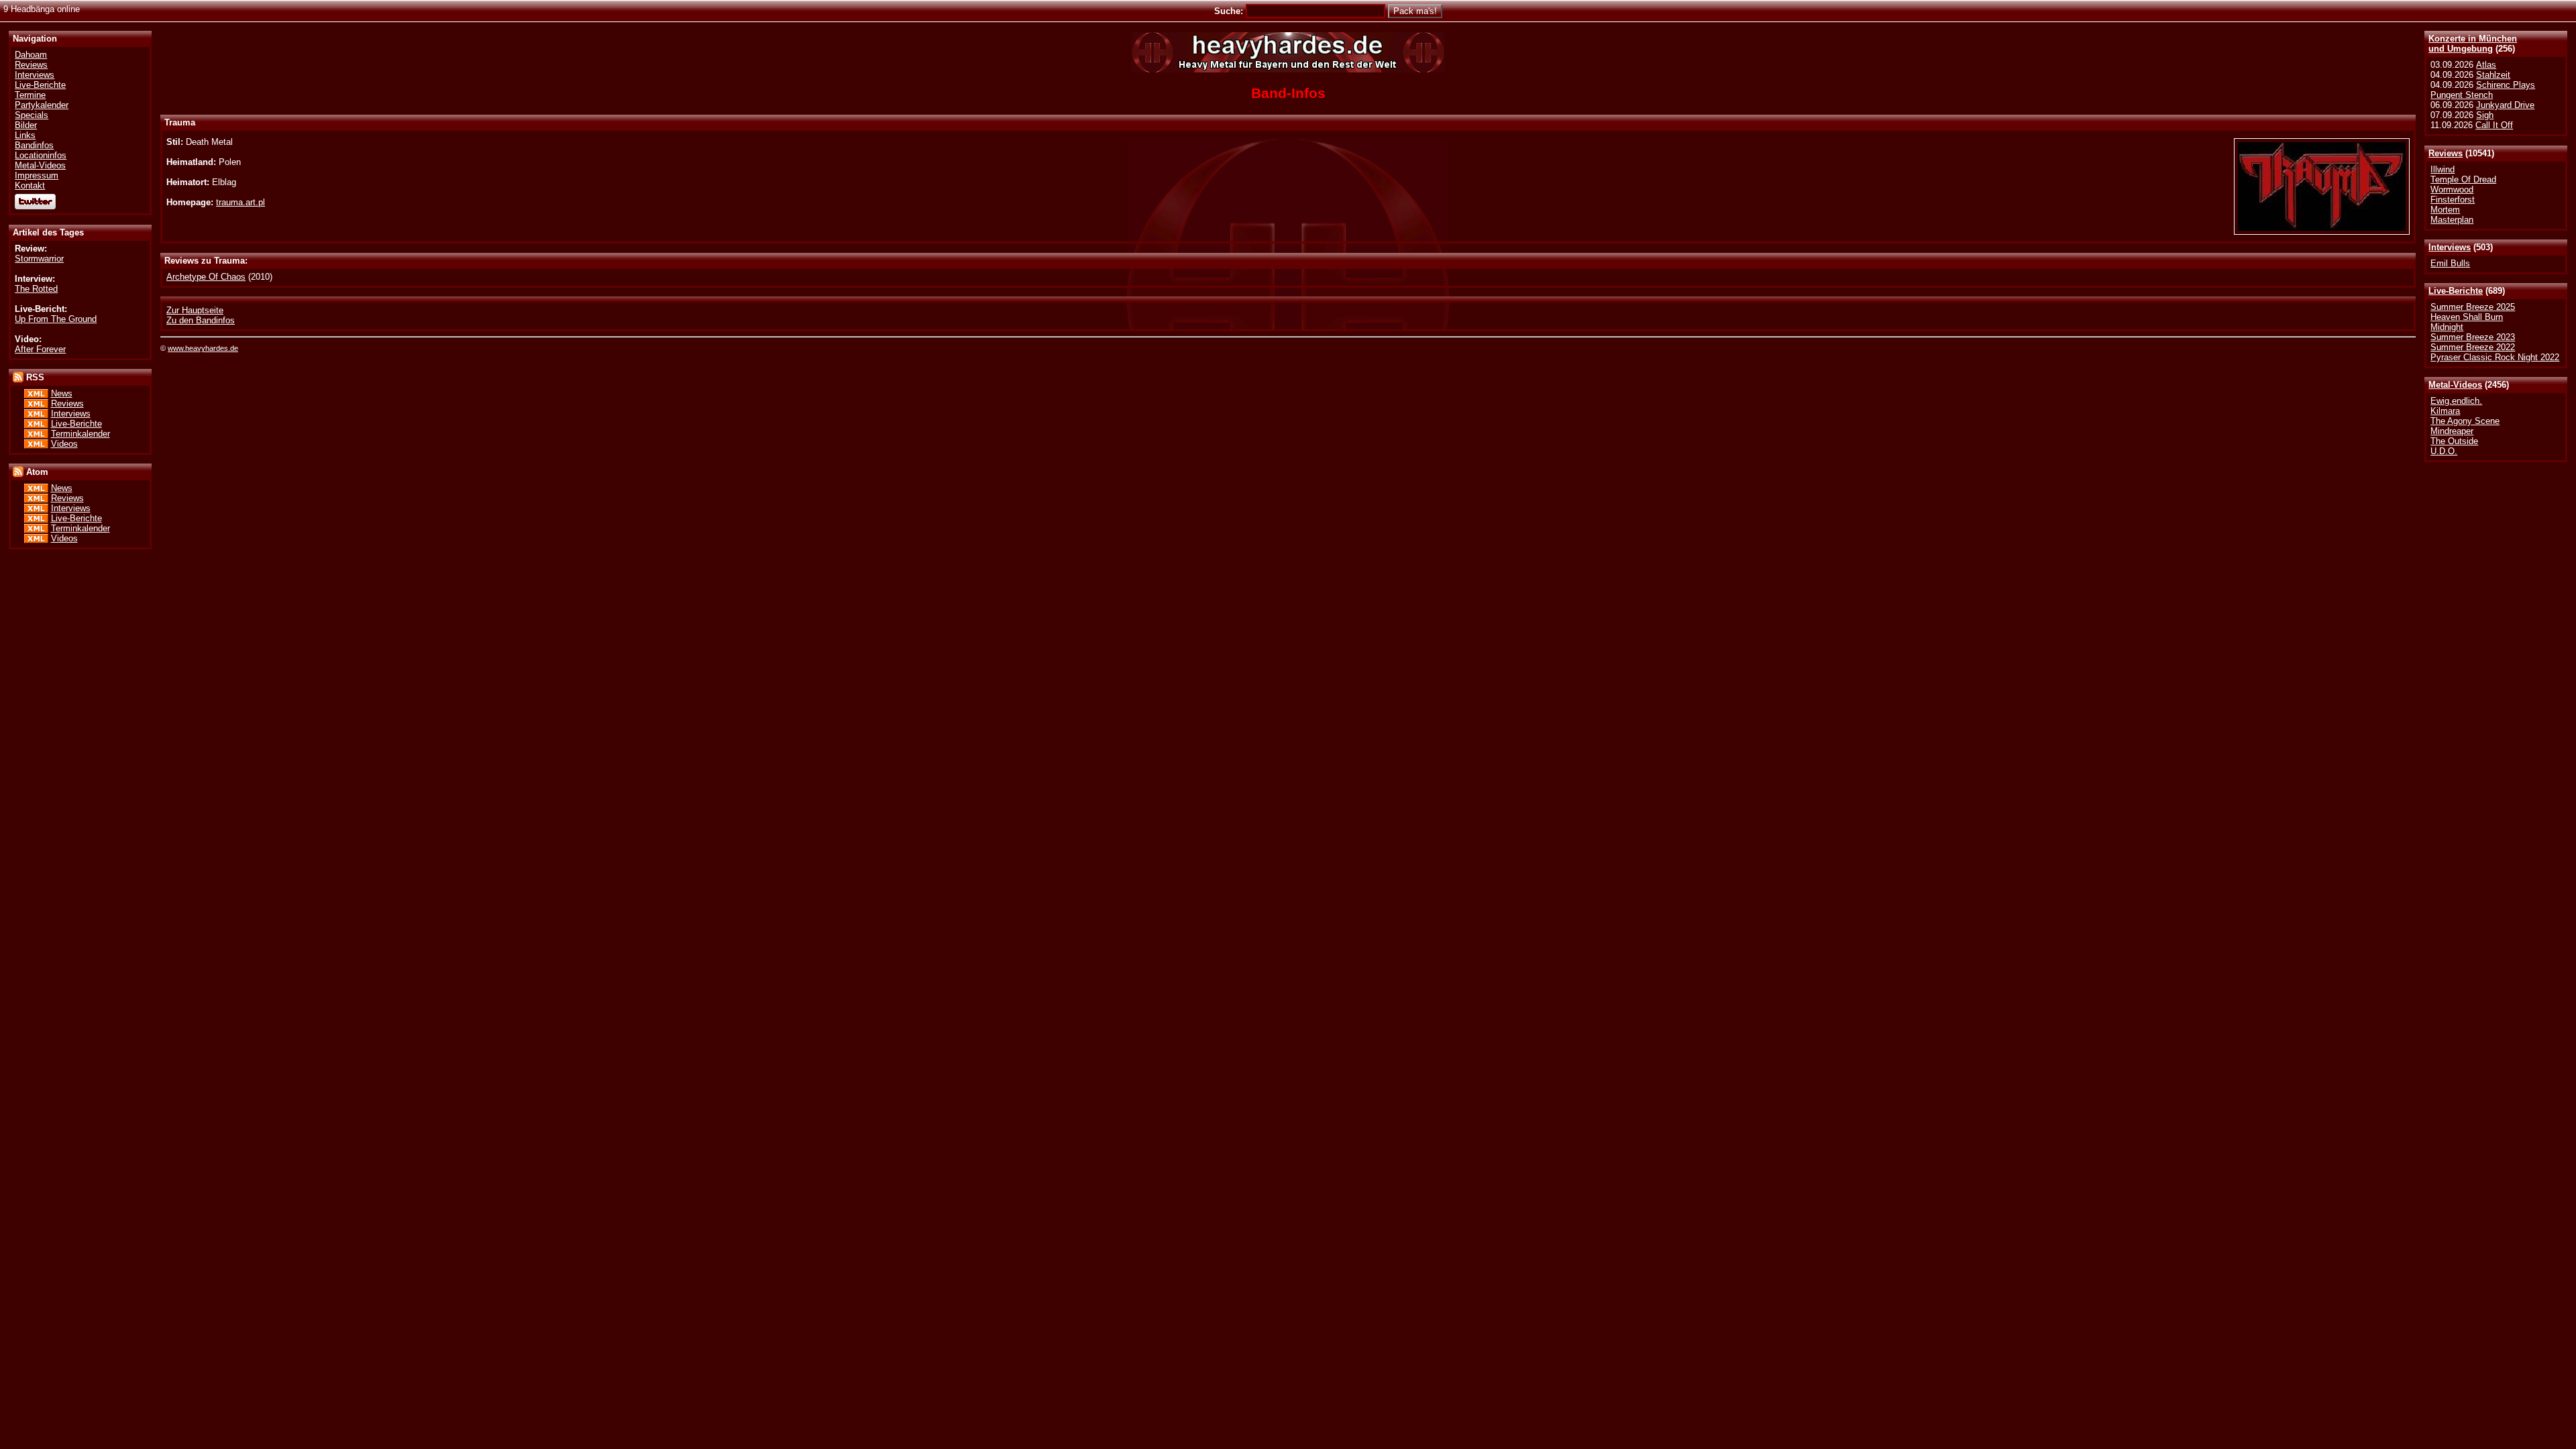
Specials (32, 115)
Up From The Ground (56, 319)
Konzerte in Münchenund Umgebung (2473, 44)
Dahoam (31, 55)
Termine (30, 95)
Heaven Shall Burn (2467, 317)
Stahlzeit (2493, 75)
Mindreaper (2452, 431)
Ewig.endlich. (2456, 401)
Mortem (2445, 210)
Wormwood (2452, 190)
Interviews (2450, 247)
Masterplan (2452, 220)
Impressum (37, 175)
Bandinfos (34, 145)
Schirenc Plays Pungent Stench (2483, 90)
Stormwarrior (39, 259)
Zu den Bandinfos (201, 320)
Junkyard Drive (2505, 105)
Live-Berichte (2456, 291)
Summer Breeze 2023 (2473, 337)
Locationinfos (41, 155)
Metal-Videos (2455, 385)
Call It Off (2494, 125)
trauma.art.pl (240, 202)
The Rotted (36, 289)
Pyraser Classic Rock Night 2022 (2495, 357)
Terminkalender (80, 434)
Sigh (2485, 115)
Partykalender (42, 105)
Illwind (2443, 169)
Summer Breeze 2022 (2473, 347)
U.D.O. (2444, 451)
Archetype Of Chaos (206, 277)
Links (25, 135)
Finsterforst (2453, 200)
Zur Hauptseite (195, 310)
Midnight (2447, 327)
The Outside (2454, 441)
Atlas (2486, 65)
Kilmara (2445, 411)
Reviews (2446, 153)
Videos (64, 444)
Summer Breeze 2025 (2473, 307)
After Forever (40, 349)
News (62, 393)
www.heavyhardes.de (203, 348)
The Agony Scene (2465, 421)
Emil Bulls (2450, 263)
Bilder (26, 125)
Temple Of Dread (2463, 179)
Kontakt (30, 185)
